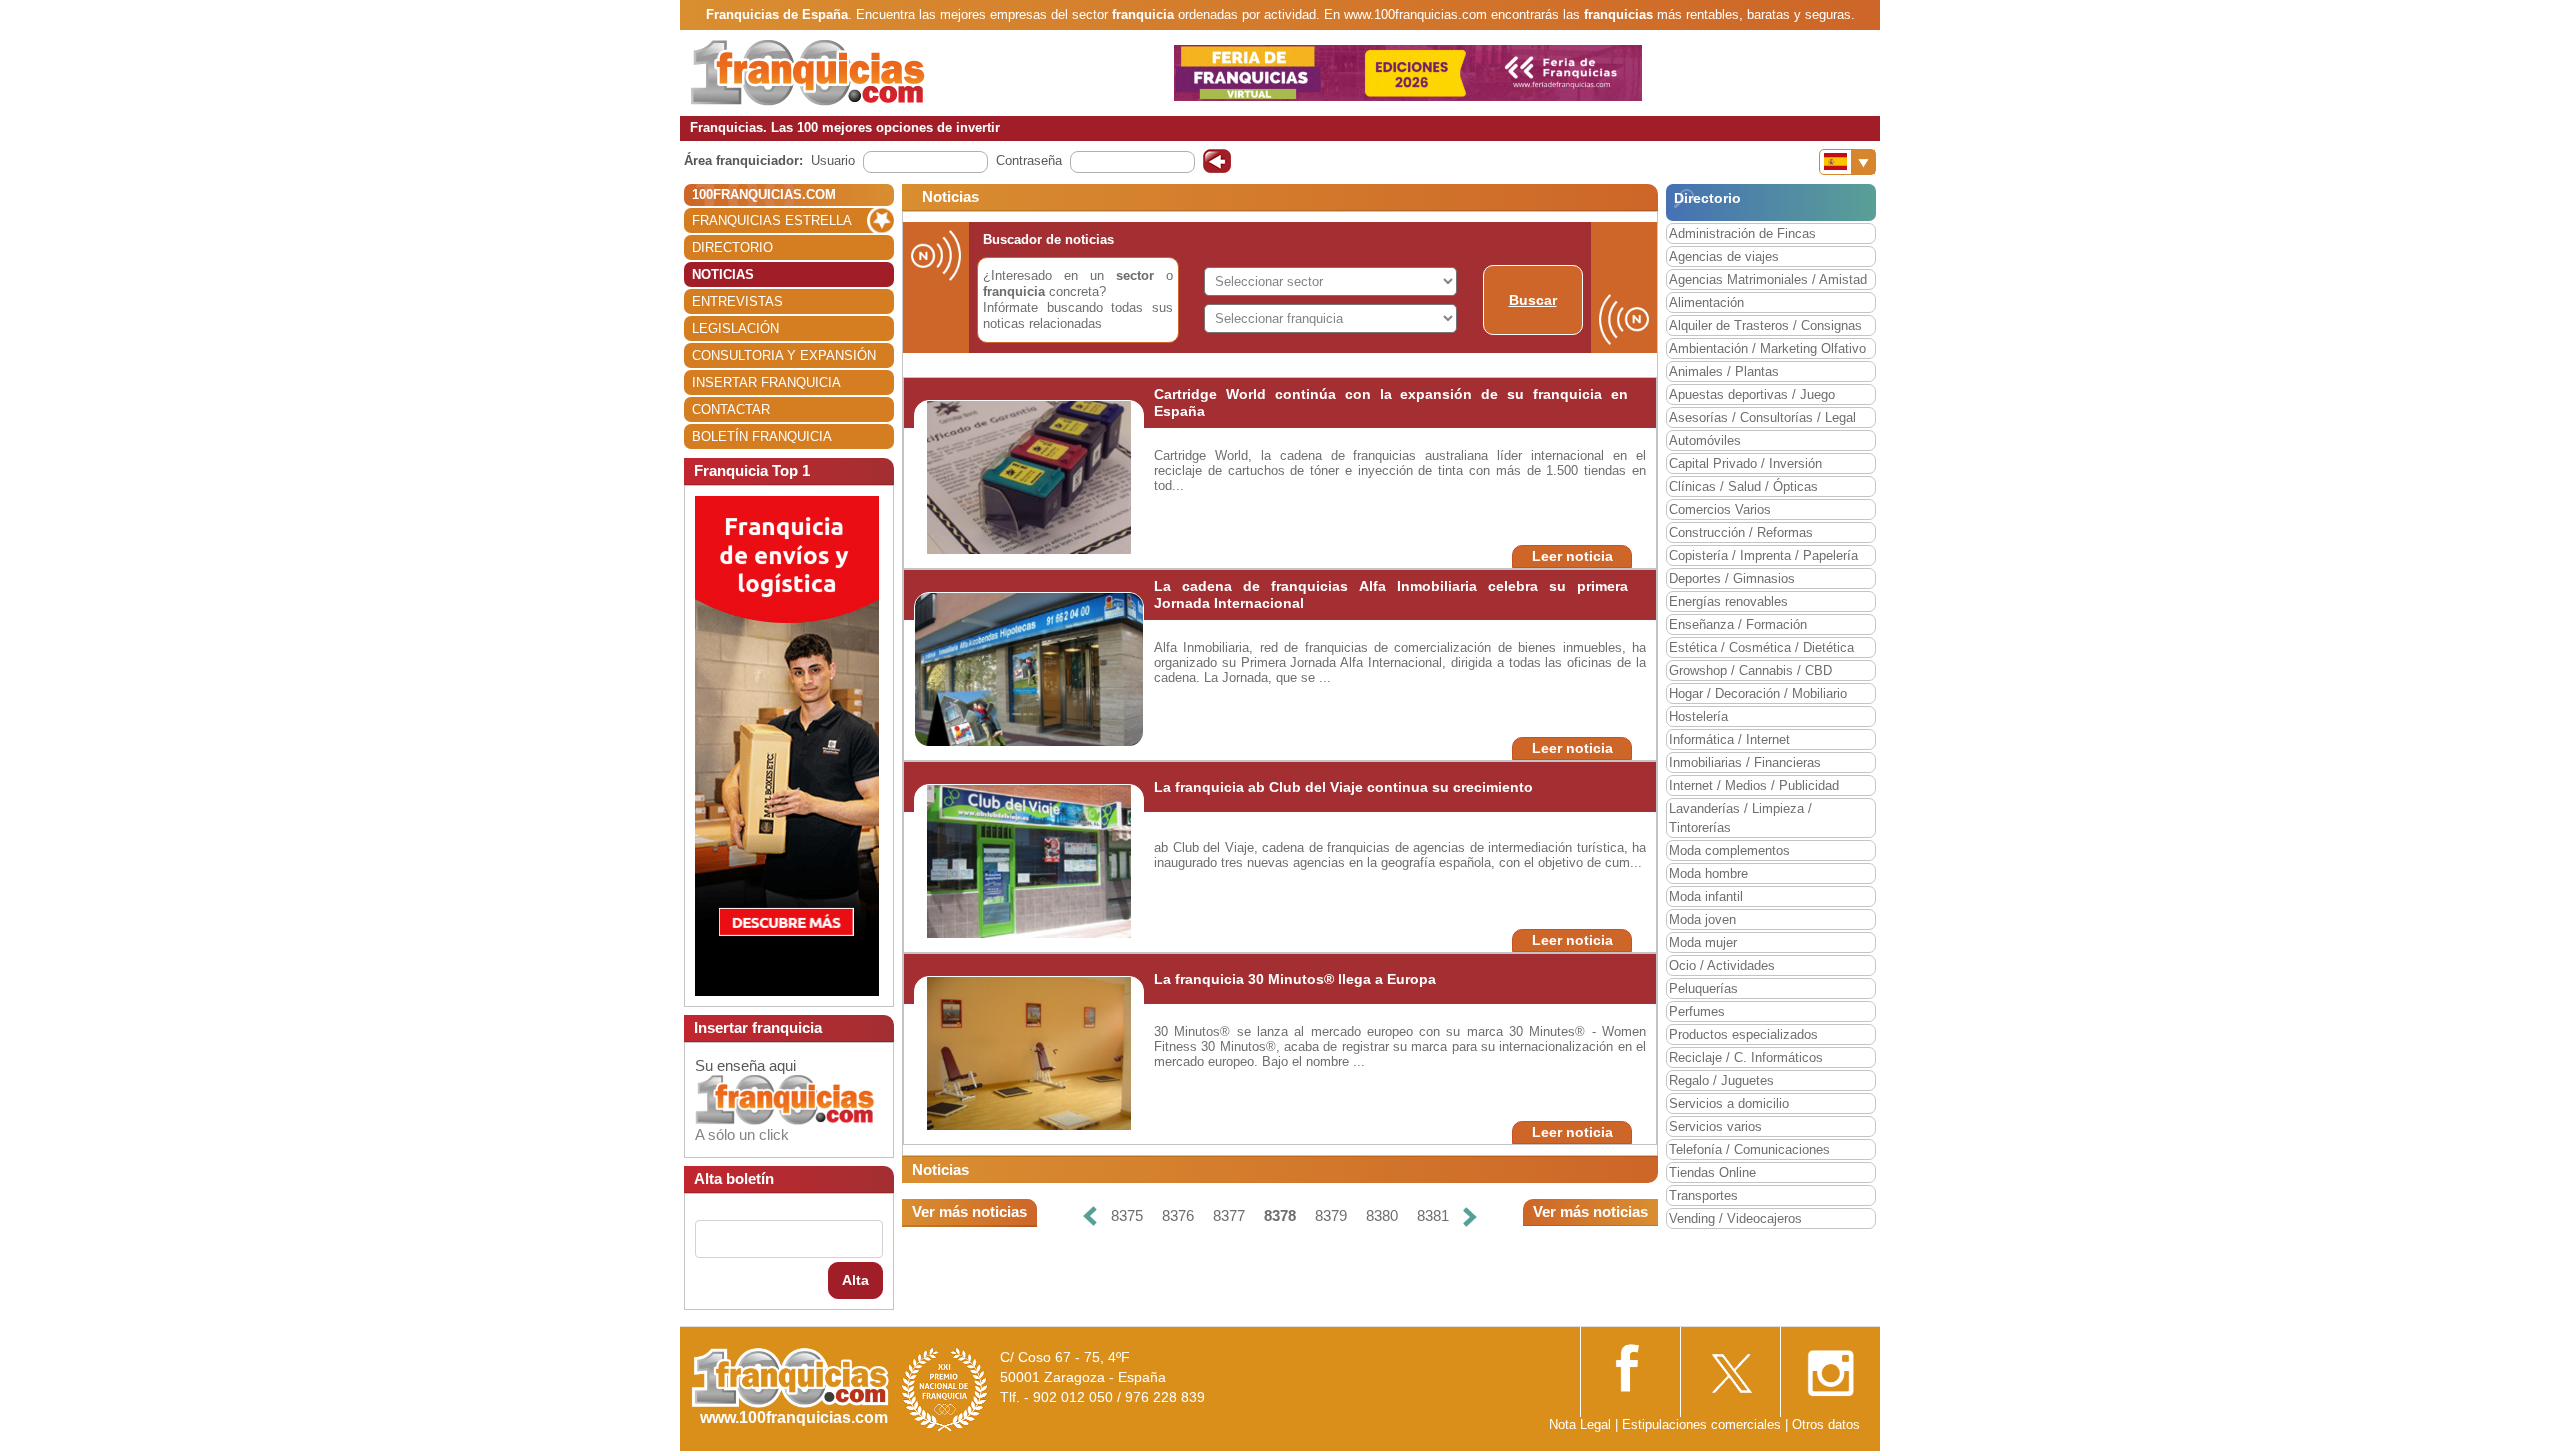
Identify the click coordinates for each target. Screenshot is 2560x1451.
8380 (1382, 1215)
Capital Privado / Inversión (1745, 463)
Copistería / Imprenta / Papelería (1763, 555)
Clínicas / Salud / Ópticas (1743, 486)
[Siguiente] (1470, 1216)
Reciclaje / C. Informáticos (1746, 1057)
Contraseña (1029, 160)
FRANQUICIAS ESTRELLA (772, 220)
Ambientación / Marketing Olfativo (1767, 348)
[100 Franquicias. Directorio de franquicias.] (808, 71)
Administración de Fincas (1742, 233)
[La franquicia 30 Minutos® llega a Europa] (1029, 1052)
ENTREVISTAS (737, 301)
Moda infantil (1706, 896)
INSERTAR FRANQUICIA (766, 382)
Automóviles (1705, 440)
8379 (1331, 1215)
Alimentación (1706, 302)
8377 (1229, 1215)
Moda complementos (1729, 850)
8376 (1178, 1215)
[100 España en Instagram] (1830, 1367)
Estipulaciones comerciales (1703, 1424)
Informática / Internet (1729, 739)
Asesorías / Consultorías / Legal (1762, 417)
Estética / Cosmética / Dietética (1761, 647)
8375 (1127, 1215)
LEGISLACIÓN (735, 328)
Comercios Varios (1720, 509)
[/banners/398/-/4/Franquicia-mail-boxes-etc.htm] (787, 744)
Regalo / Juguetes (1721, 1080)
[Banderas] (1847, 162)
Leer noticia (1572, 556)
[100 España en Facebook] (1630, 1365)
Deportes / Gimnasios (1732, 578)
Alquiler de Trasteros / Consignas (1765, 325)
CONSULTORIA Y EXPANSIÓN (784, 355)
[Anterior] (1090, 1216)
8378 (1280, 1215)
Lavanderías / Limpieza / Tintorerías (1740, 818)
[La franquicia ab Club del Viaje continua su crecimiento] (1029, 860)
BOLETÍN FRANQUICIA (762, 436)
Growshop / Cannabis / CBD (1750, 670)
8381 (1433, 1215)
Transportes (1703, 1195)
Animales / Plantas (1724, 371)
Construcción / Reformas (1741, 532)
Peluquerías (1703, 988)
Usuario (833, 160)
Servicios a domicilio (1729, 1103)
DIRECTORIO (732, 247)
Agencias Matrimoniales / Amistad (1768, 279)
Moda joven (1702, 919)
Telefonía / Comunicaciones (1749, 1149)
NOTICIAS (723, 274)
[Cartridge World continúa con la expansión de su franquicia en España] (1029, 476)
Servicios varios (1715, 1126)
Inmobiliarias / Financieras (1745, 762)
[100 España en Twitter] (1730, 1367)
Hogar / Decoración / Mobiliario (1758, 693)
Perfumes (1697, 1011)
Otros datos (1826, 1424)
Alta (855, 1280)
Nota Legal (1580, 1424)
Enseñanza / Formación (1738, 624)
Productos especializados (1743, 1034)
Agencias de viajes (1724, 256)
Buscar (1533, 300)
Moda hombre (1708, 873)
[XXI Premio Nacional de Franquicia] (945, 1388)
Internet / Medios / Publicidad (1754, 785)
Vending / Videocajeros (1735, 1218)
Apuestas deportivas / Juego (1752, 394)
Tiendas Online (1712, 1172)
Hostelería (1698, 716)
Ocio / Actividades (1722, 965)
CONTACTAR (731, 409)
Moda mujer (1703, 942)
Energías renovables (1728, 601)
